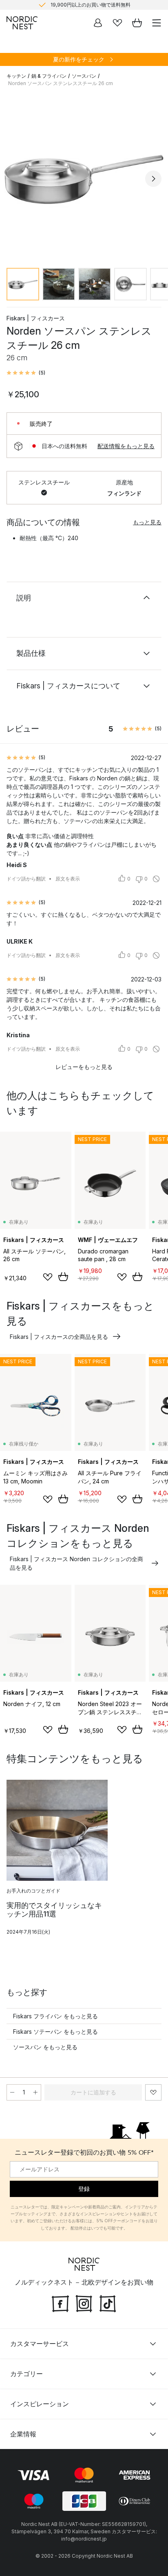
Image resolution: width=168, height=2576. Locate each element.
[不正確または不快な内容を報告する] (156, 879)
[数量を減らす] (12, 2092)
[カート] (137, 23)
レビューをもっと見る (84, 1067)
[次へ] (153, 179)
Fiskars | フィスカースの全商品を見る (59, 1337)
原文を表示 (68, 879)
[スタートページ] (22, 23)
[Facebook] (60, 2303)
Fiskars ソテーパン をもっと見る (55, 2032)
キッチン (16, 76)
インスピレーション (40, 2404)
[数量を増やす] (35, 2092)
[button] (26, 373)
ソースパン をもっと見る (45, 2047)
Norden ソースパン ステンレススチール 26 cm (61, 83)
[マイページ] (98, 23)
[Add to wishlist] (48, 1277)
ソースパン (84, 76)
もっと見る (147, 522)
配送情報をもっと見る (126, 446)
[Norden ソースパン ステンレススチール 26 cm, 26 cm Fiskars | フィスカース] (84, 177)
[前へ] (15, 179)
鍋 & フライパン (49, 76)
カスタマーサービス (40, 2344)
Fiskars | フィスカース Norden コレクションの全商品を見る (76, 1563)
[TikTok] (108, 2303)
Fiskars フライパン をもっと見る (55, 2016)
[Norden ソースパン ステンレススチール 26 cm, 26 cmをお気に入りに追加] (153, 2092)
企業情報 (23, 2434)
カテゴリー (27, 2374)
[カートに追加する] (63, 1277)
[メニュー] (157, 23)
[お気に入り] (117, 23)
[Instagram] (84, 2303)
